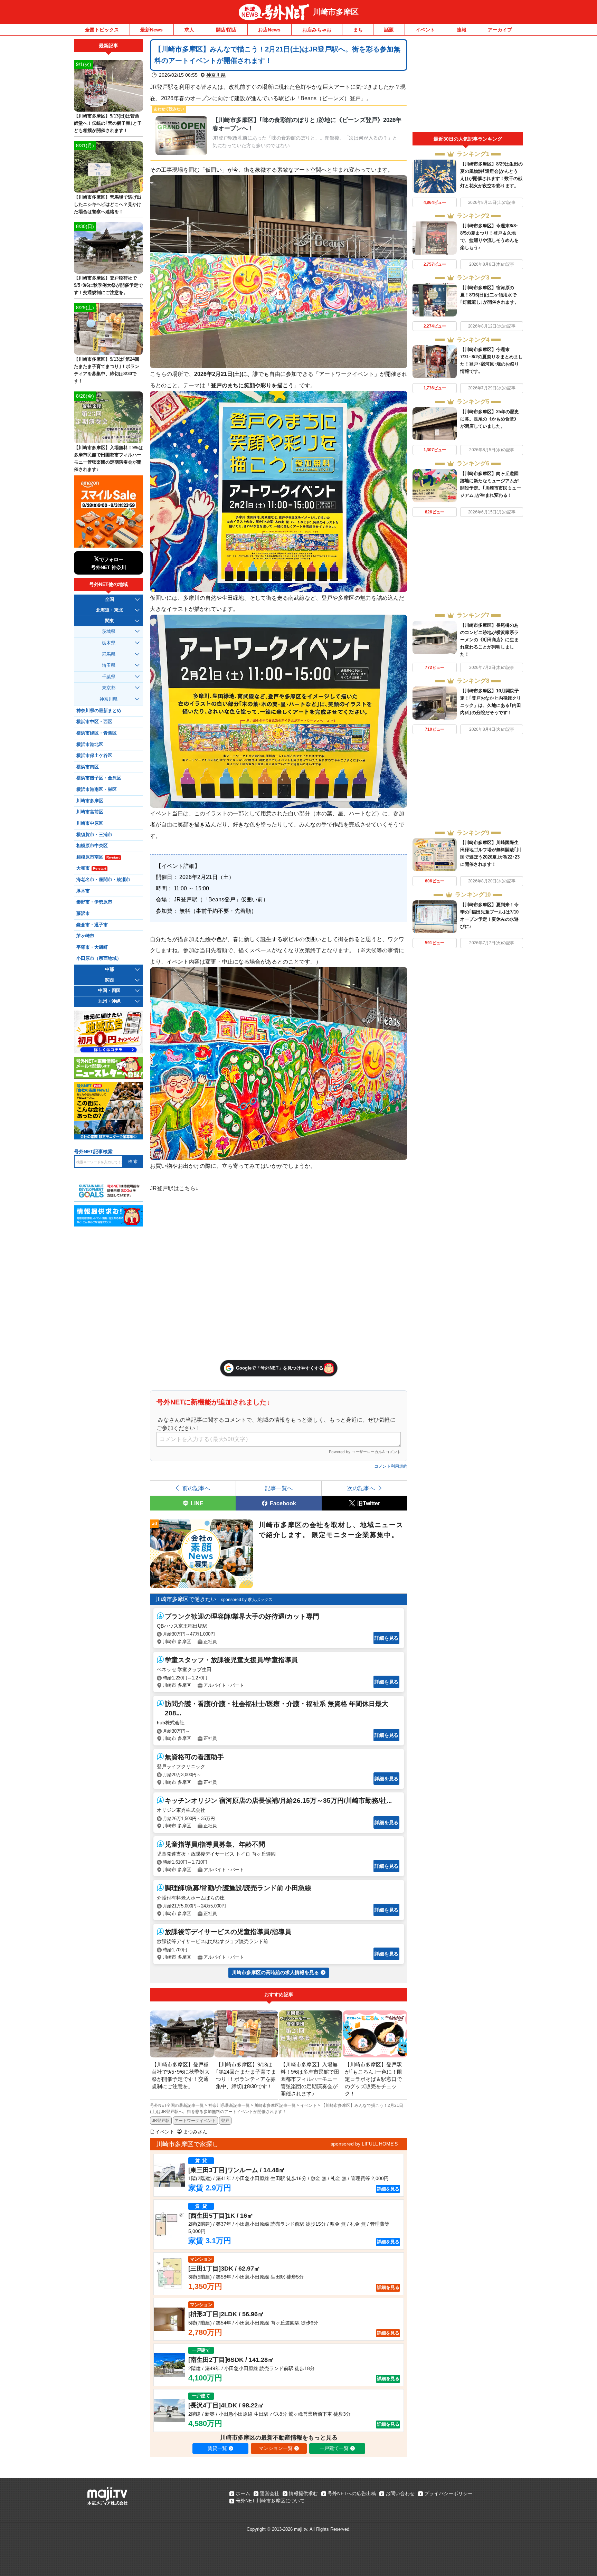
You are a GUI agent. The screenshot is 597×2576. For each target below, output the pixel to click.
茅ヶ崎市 (85, 936)
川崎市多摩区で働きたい (186, 1599)
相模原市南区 (98, 857)
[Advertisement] (468, 86)
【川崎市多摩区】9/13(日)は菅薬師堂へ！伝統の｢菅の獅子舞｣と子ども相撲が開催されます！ (108, 123)
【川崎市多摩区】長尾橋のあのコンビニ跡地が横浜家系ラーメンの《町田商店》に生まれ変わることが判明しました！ (489, 640)
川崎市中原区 (90, 823)
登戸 (225, 2121)
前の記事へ (196, 1488)
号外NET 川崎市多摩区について (270, 2501)
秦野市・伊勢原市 (94, 902)
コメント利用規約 (391, 1466)
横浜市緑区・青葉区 (97, 733)
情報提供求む (303, 2493)
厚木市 (83, 891)
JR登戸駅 (161, 2121)
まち (358, 30)
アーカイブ (500, 30)
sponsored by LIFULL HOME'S (364, 2144)
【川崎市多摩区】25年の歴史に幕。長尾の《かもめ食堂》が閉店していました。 (490, 419)
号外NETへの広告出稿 (352, 2493)
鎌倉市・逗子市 (92, 925)
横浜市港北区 (90, 745)
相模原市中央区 (92, 846)
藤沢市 (83, 913)
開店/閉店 (226, 30)
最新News (151, 30)
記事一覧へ (279, 1488)
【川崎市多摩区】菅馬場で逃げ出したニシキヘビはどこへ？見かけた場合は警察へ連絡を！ (108, 204)
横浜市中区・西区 (94, 722)
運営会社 (269, 2493)
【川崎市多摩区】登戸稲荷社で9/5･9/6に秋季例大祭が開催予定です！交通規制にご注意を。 (108, 285)
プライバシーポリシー (448, 2493)
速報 (462, 30)
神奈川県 (216, 75)
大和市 (91, 868)
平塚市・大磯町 (92, 947)
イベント (425, 30)
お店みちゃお (317, 30)
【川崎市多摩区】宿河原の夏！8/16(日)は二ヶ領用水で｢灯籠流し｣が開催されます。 (490, 295)
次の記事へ (361, 1488)
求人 (189, 30)
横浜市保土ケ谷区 (94, 756)
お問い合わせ (400, 2493)
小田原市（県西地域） (99, 958)
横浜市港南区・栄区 (97, 789)
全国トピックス (102, 30)
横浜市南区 (88, 767)
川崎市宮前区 (90, 812)
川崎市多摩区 (336, 12)
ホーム (243, 2493)
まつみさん (195, 2132)
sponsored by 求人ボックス (247, 1600)
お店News (269, 30)
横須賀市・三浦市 (94, 835)
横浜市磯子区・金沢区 (99, 778)
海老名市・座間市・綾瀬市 (103, 880)
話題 (389, 30)
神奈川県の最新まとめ (99, 711)
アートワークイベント (195, 2121)
